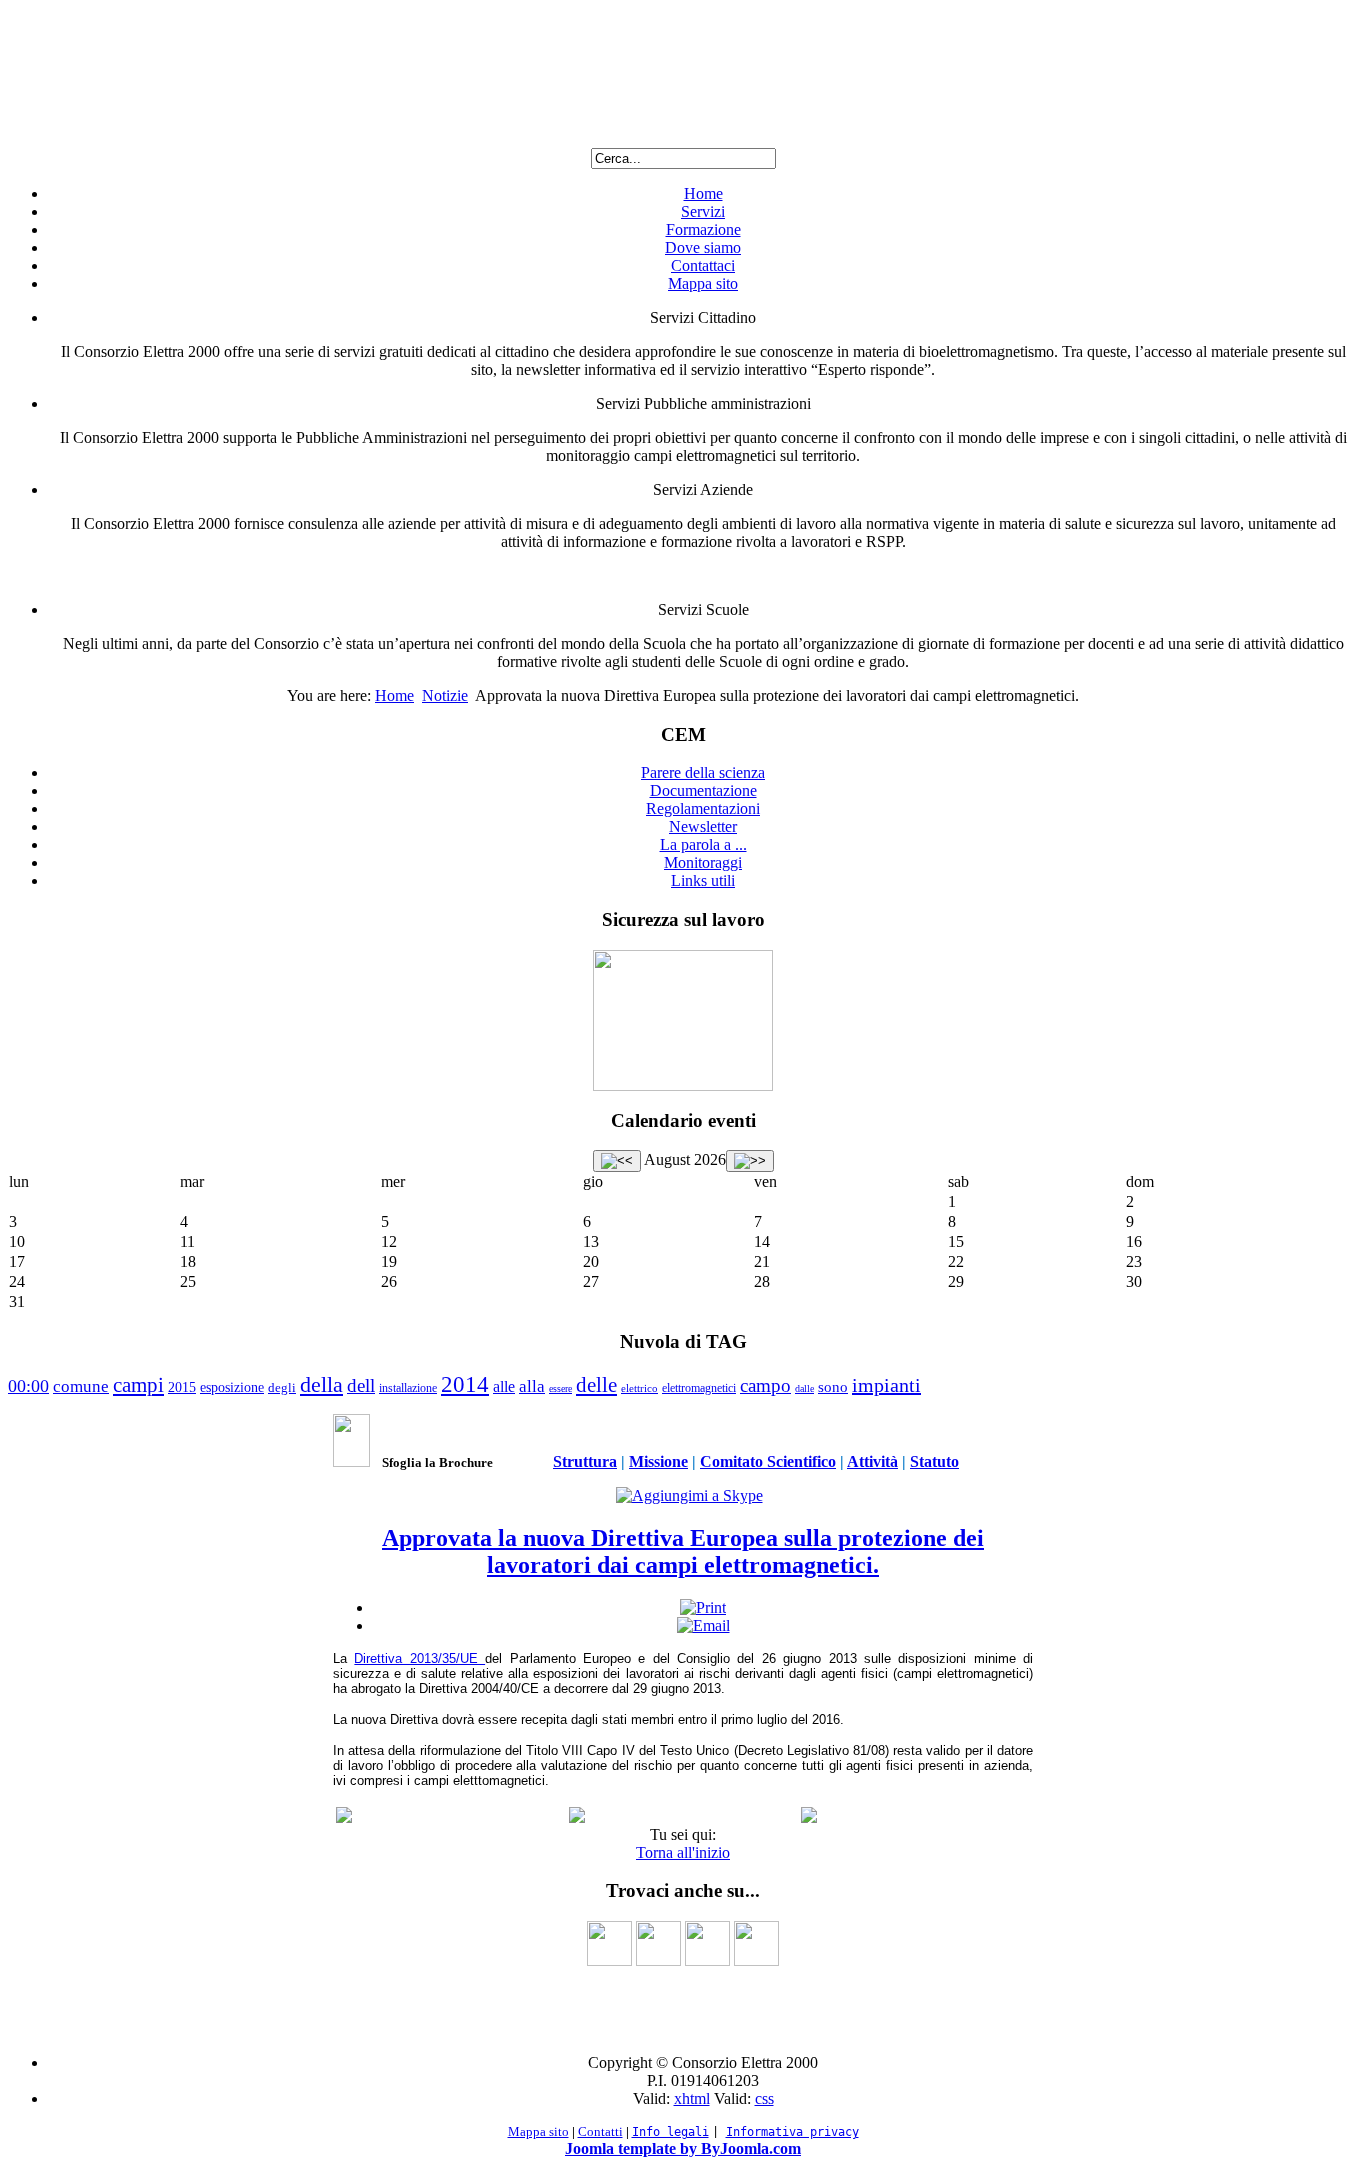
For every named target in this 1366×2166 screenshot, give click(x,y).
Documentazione (703, 790)
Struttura (585, 1461)
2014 (465, 1384)
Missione (658, 1461)
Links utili (703, 880)
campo (765, 1385)
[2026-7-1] (617, 1161)
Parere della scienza (703, 772)
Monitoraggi (703, 862)
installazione (408, 1388)
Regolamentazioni (703, 808)
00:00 (28, 1386)
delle (596, 1385)
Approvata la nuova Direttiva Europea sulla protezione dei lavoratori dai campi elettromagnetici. (683, 1551)
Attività (872, 1461)
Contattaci (703, 265)
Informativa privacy (792, 2132)
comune (81, 1386)
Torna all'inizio (683, 1852)
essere (560, 1388)
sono (833, 1387)
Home (703, 193)
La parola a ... (703, 844)
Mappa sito (703, 283)
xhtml (692, 2098)
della (321, 1384)
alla (532, 1386)
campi (138, 1385)
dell (361, 1385)
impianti (886, 1385)
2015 (182, 1387)
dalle (804, 1388)
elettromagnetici (699, 1388)
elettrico (639, 1388)
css (764, 2098)
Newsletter (703, 826)
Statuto (934, 1461)
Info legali (670, 2132)
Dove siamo (703, 247)
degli (282, 1387)
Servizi (703, 211)
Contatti (600, 2131)
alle (504, 1386)
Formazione (703, 229)
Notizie (445, 695)
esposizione (232, 1387)
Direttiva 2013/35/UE (419, 1658)
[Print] (703, 1607)
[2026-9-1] (750, 1161)
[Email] (703, 1625)
